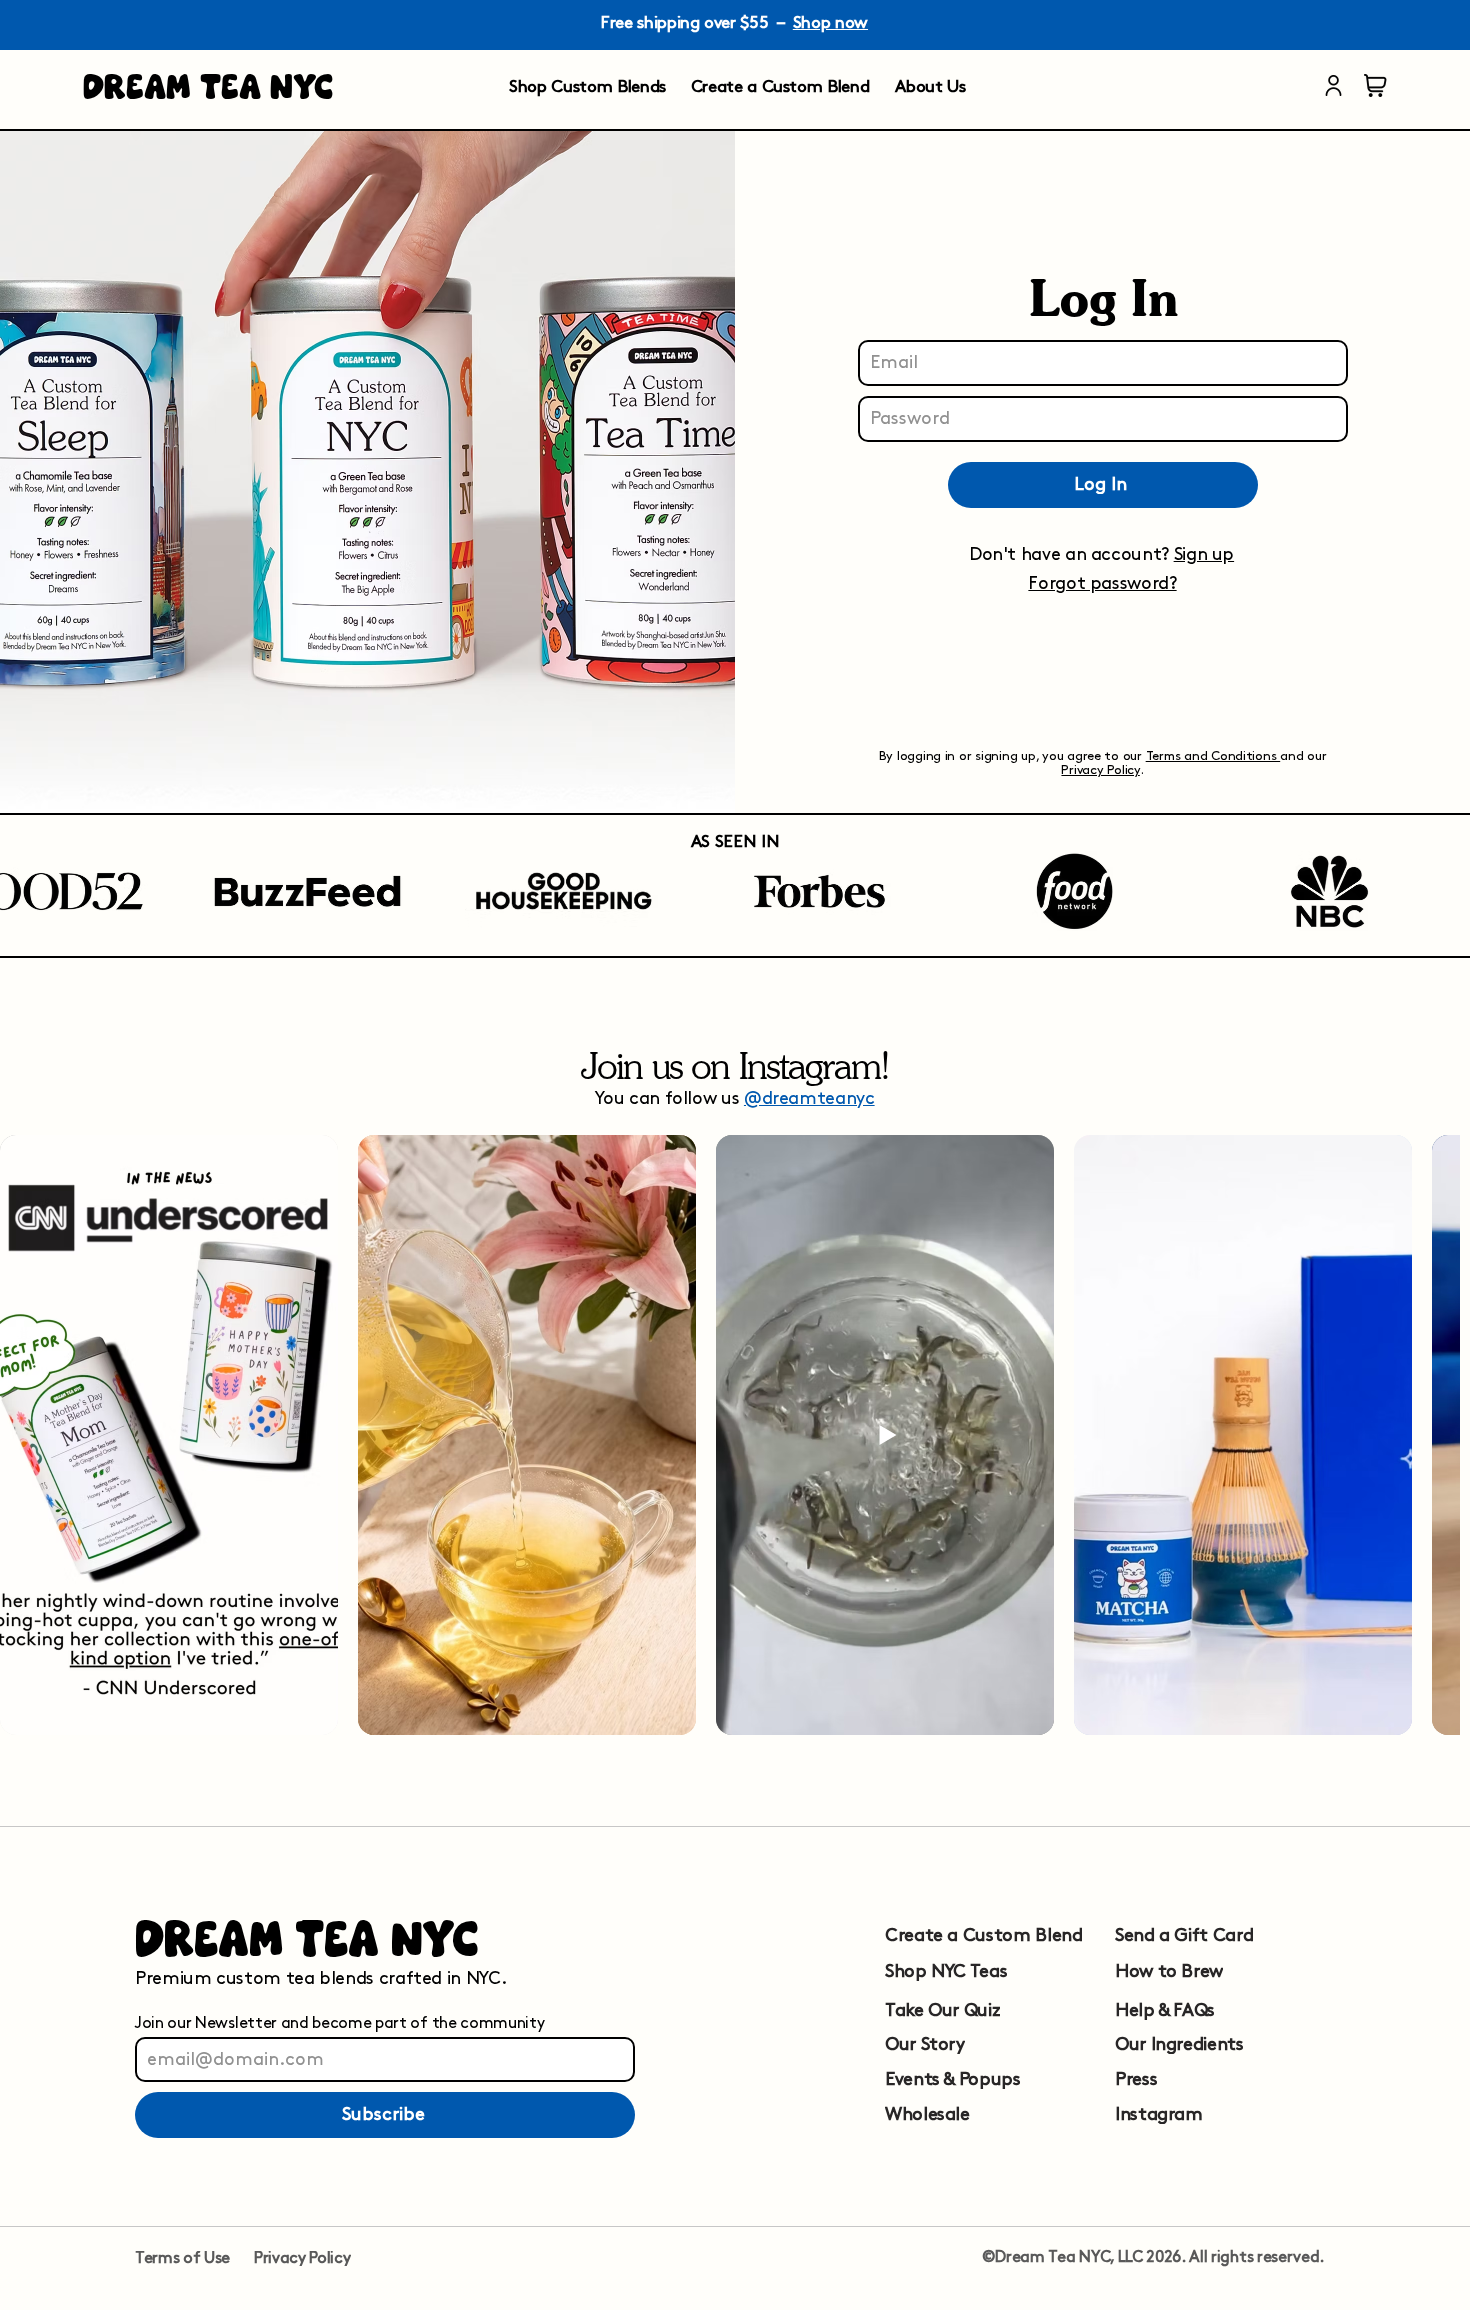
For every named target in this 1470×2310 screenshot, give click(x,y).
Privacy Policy (1100, 770)
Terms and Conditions (1213, 756)
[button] (1102, 582)
